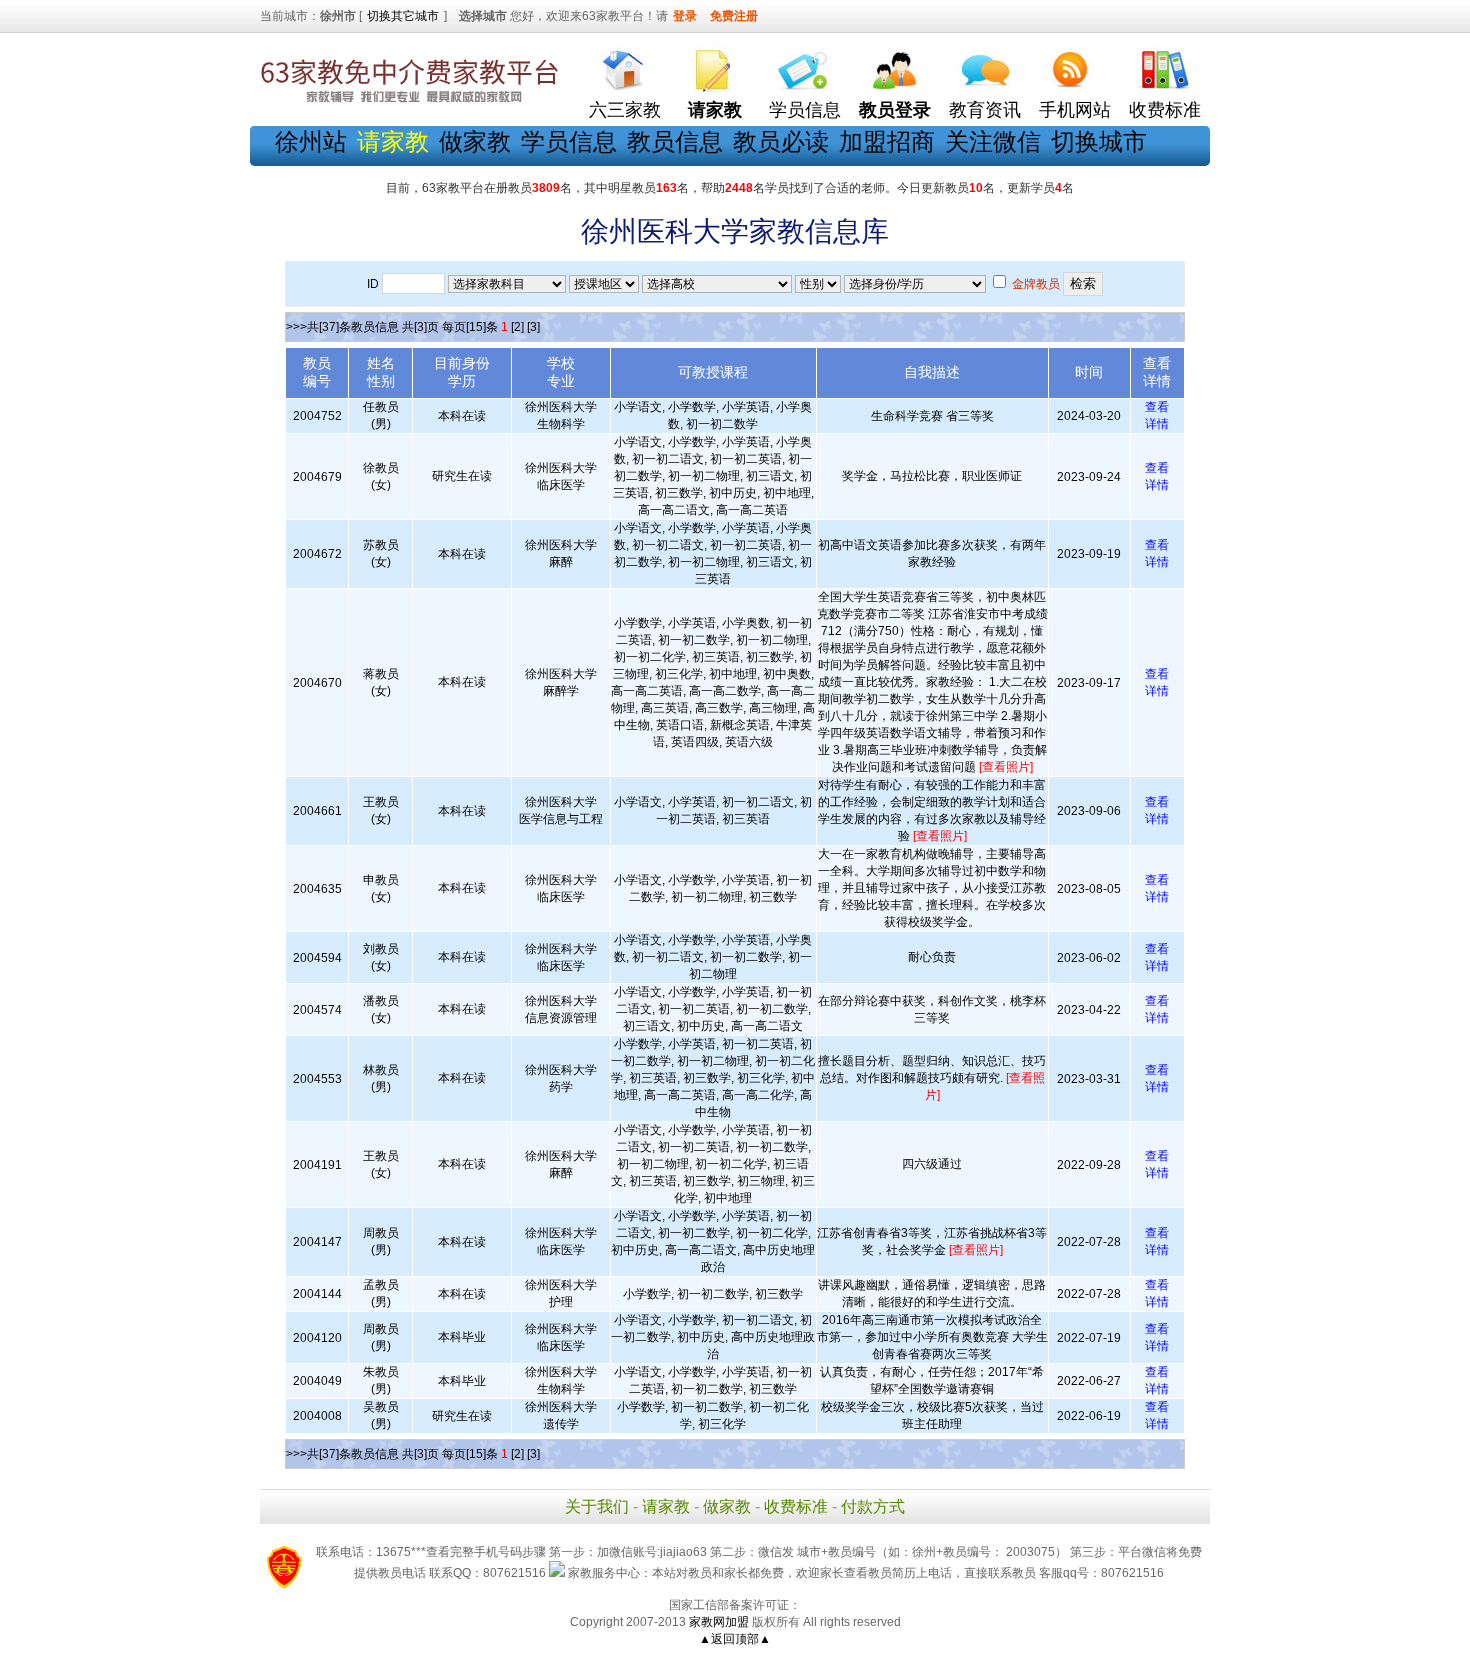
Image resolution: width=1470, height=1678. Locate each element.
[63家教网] (410, 103)
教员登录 (895, 110)
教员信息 (675, 141)
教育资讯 (985, 110)
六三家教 (625, 110)
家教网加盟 (719, 1622)
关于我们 (597, 1506)
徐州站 (311, 141)
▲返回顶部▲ (735, 1639)
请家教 (666, 1506)
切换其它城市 (403, 16)
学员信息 (805, 110)
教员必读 (781, 141)
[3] (533, 327)
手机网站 (1075, 110)
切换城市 (1099, 141)
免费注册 (734, 16)
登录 (685, 16)
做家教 (475, 141)
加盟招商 (887, 141)
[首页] (625, 65)
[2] (517, 327)
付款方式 (873, 1506)
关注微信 (993, 141)
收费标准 (1165, 110)
